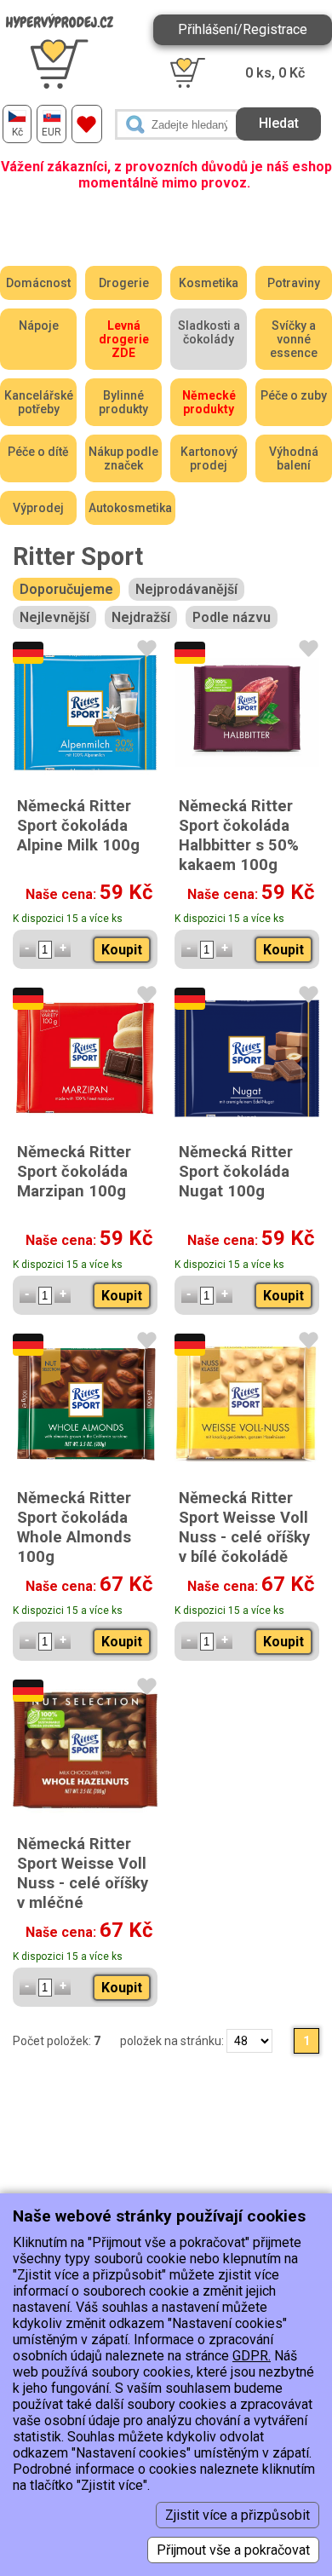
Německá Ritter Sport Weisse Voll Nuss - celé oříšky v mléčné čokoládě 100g (83, 1883)
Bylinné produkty (123, 402)
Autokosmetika (130, 508)
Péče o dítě (38, 452)
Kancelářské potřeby (39, 402)
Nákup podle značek (123, 458)
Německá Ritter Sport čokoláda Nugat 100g (236, 1171)
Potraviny (294, 283)
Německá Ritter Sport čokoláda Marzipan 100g (74, 1171)
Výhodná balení (294, 458)
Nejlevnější (54, 617)
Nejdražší (141, 617)
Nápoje (39, 326)
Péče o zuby (294, 395)
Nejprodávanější (186, 589)
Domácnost (38, 283)
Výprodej (38, 508)
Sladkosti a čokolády (209, 332)
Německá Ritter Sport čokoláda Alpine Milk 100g (78, 825)
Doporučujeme (66, 589)
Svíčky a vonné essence (294, 339)
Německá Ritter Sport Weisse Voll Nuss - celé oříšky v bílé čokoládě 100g (244, 1537)
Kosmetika (209, 283)
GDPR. (252, 2356)
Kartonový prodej (209, 458)
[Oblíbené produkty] (87, 124)
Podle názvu (232, 617)
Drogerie (124, 283)
